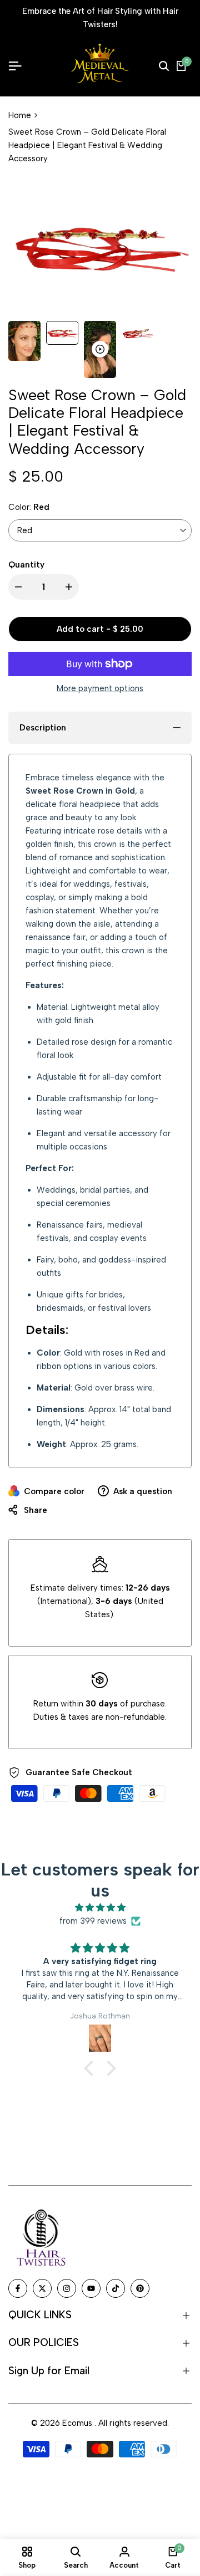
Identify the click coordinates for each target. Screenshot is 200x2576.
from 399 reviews (93, 1921)
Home (20, 115)
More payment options (100, 688)
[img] (100, 1908)
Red (25, 530)
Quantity (26, 565)
